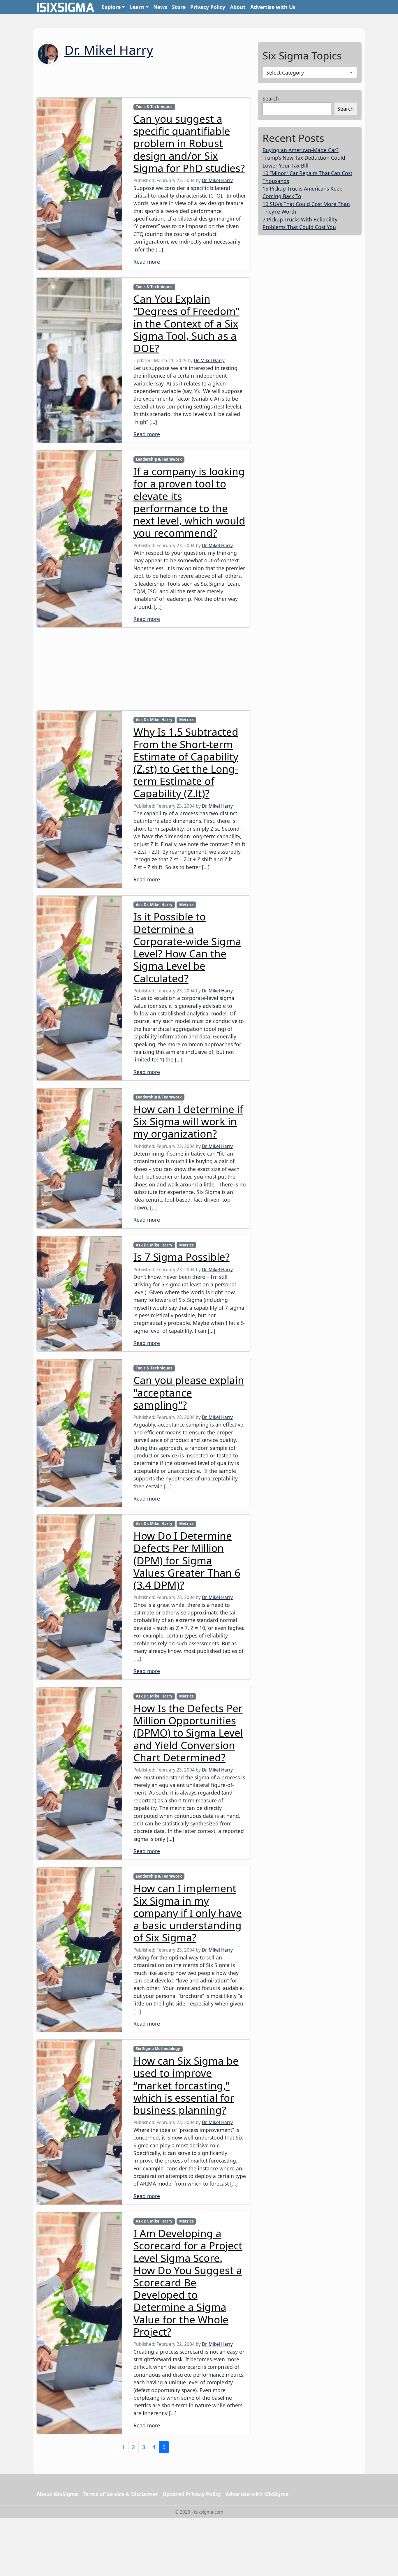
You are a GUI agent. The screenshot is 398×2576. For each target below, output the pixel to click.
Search (271, 98)
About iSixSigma (57, 2494)
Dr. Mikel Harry (109, 50)
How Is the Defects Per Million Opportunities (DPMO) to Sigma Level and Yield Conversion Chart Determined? (188, 1733)
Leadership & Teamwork (159, 459)
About (238, 7)
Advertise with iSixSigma (257, 2494)
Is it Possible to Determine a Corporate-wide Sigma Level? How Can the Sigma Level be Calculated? (187, 947)
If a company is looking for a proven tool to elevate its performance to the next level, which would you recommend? (189, 502)
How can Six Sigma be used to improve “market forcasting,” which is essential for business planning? (186, 2085)
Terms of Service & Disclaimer (120, 2494)
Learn (137, 7)
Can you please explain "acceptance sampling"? (189, 1392)
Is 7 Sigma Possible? (182, 1257)
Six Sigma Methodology (158, 2049)
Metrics (186, 720)
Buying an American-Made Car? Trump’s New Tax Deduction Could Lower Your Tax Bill (304, 158)
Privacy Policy (208, 7)
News (160, 7)
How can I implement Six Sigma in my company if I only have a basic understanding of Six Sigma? (188, 1913)
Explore (111, 7)
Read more (147, 262)
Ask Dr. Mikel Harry (154, 720)
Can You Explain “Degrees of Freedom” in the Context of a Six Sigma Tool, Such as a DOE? (186, 323)
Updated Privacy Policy (192, 2494)
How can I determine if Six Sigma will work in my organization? (188, 1121)
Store (179, 7)
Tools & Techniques (154, 107)
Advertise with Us (273, 7)
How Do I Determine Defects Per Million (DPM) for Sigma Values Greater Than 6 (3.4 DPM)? (187, 1560)
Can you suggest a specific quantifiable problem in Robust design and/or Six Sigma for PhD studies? (189, 143)
